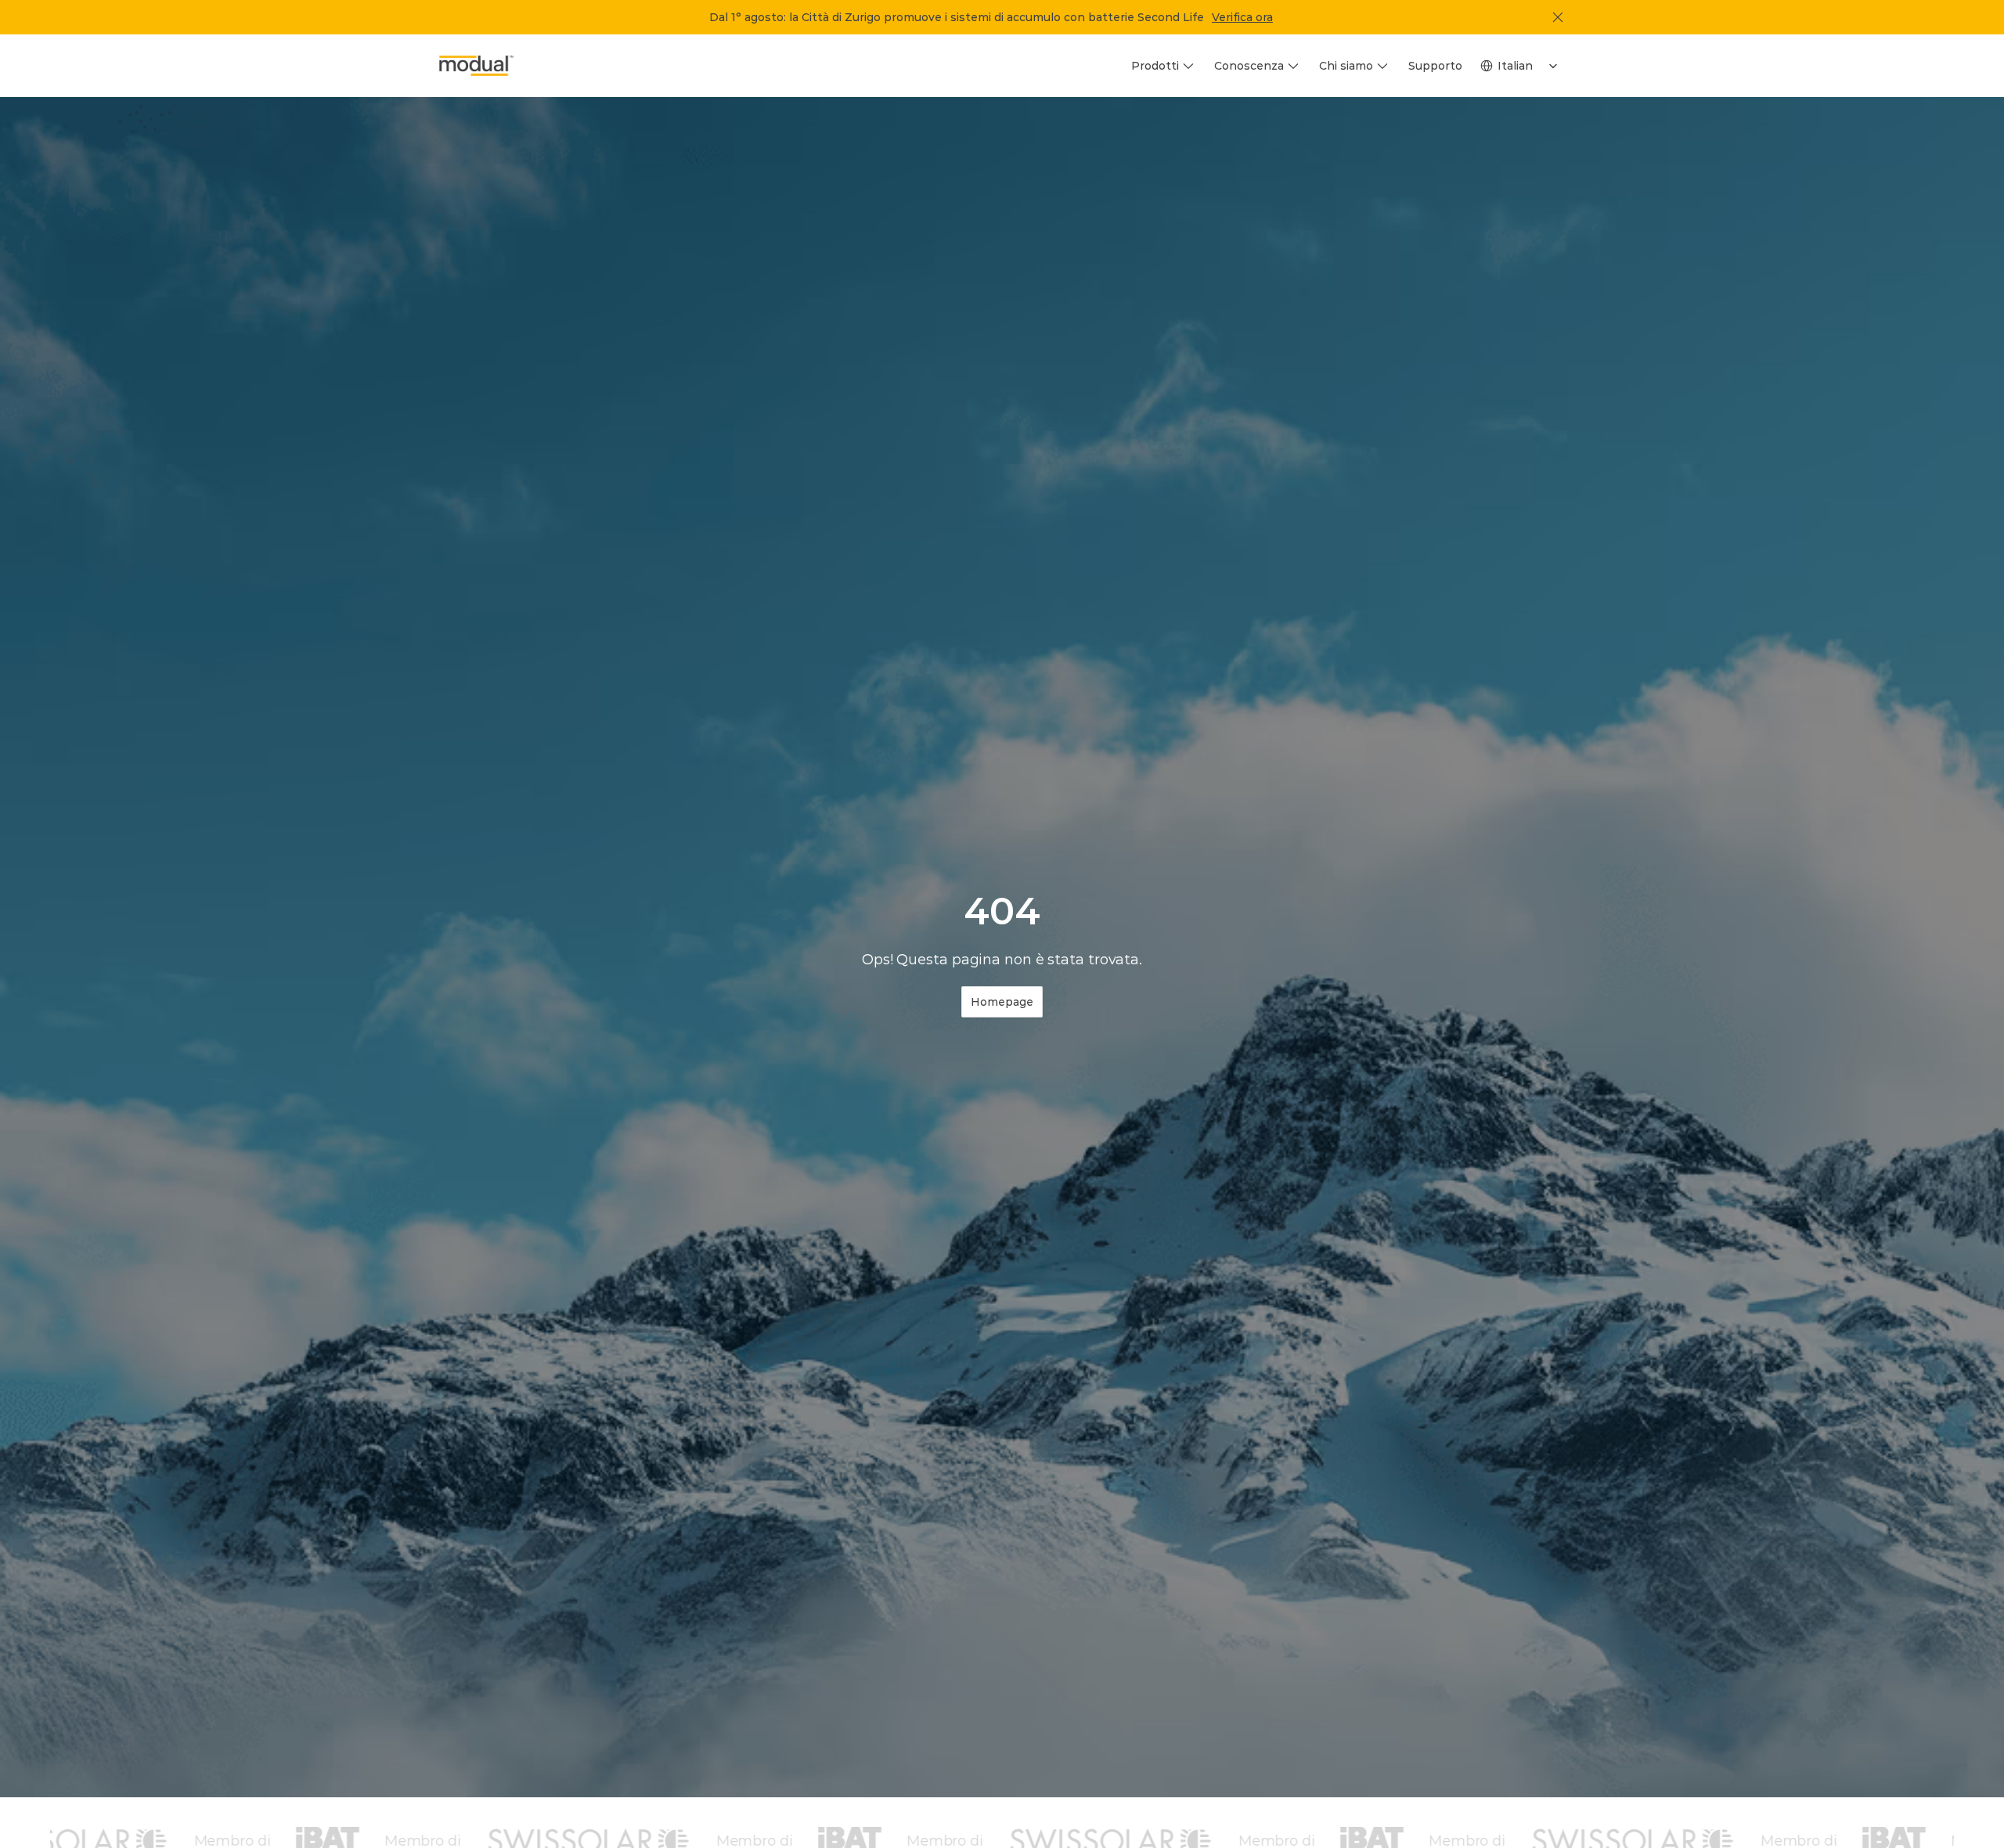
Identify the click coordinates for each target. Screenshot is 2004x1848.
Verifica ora (1242, 17)
